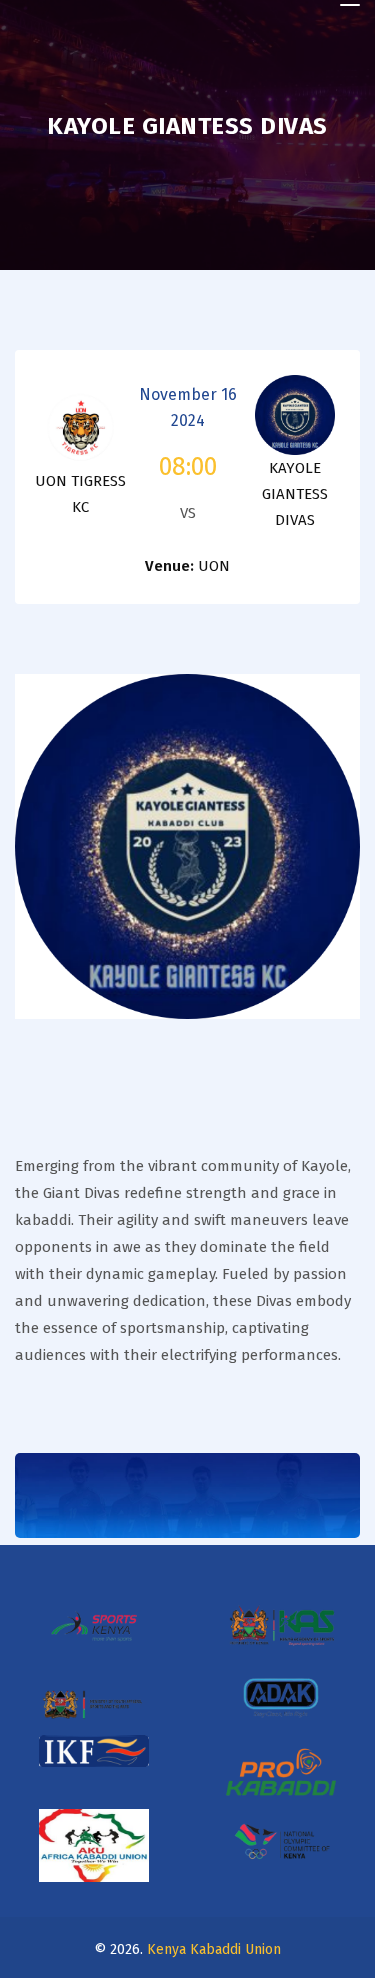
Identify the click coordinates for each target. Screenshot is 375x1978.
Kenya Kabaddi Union (214, 1949)
